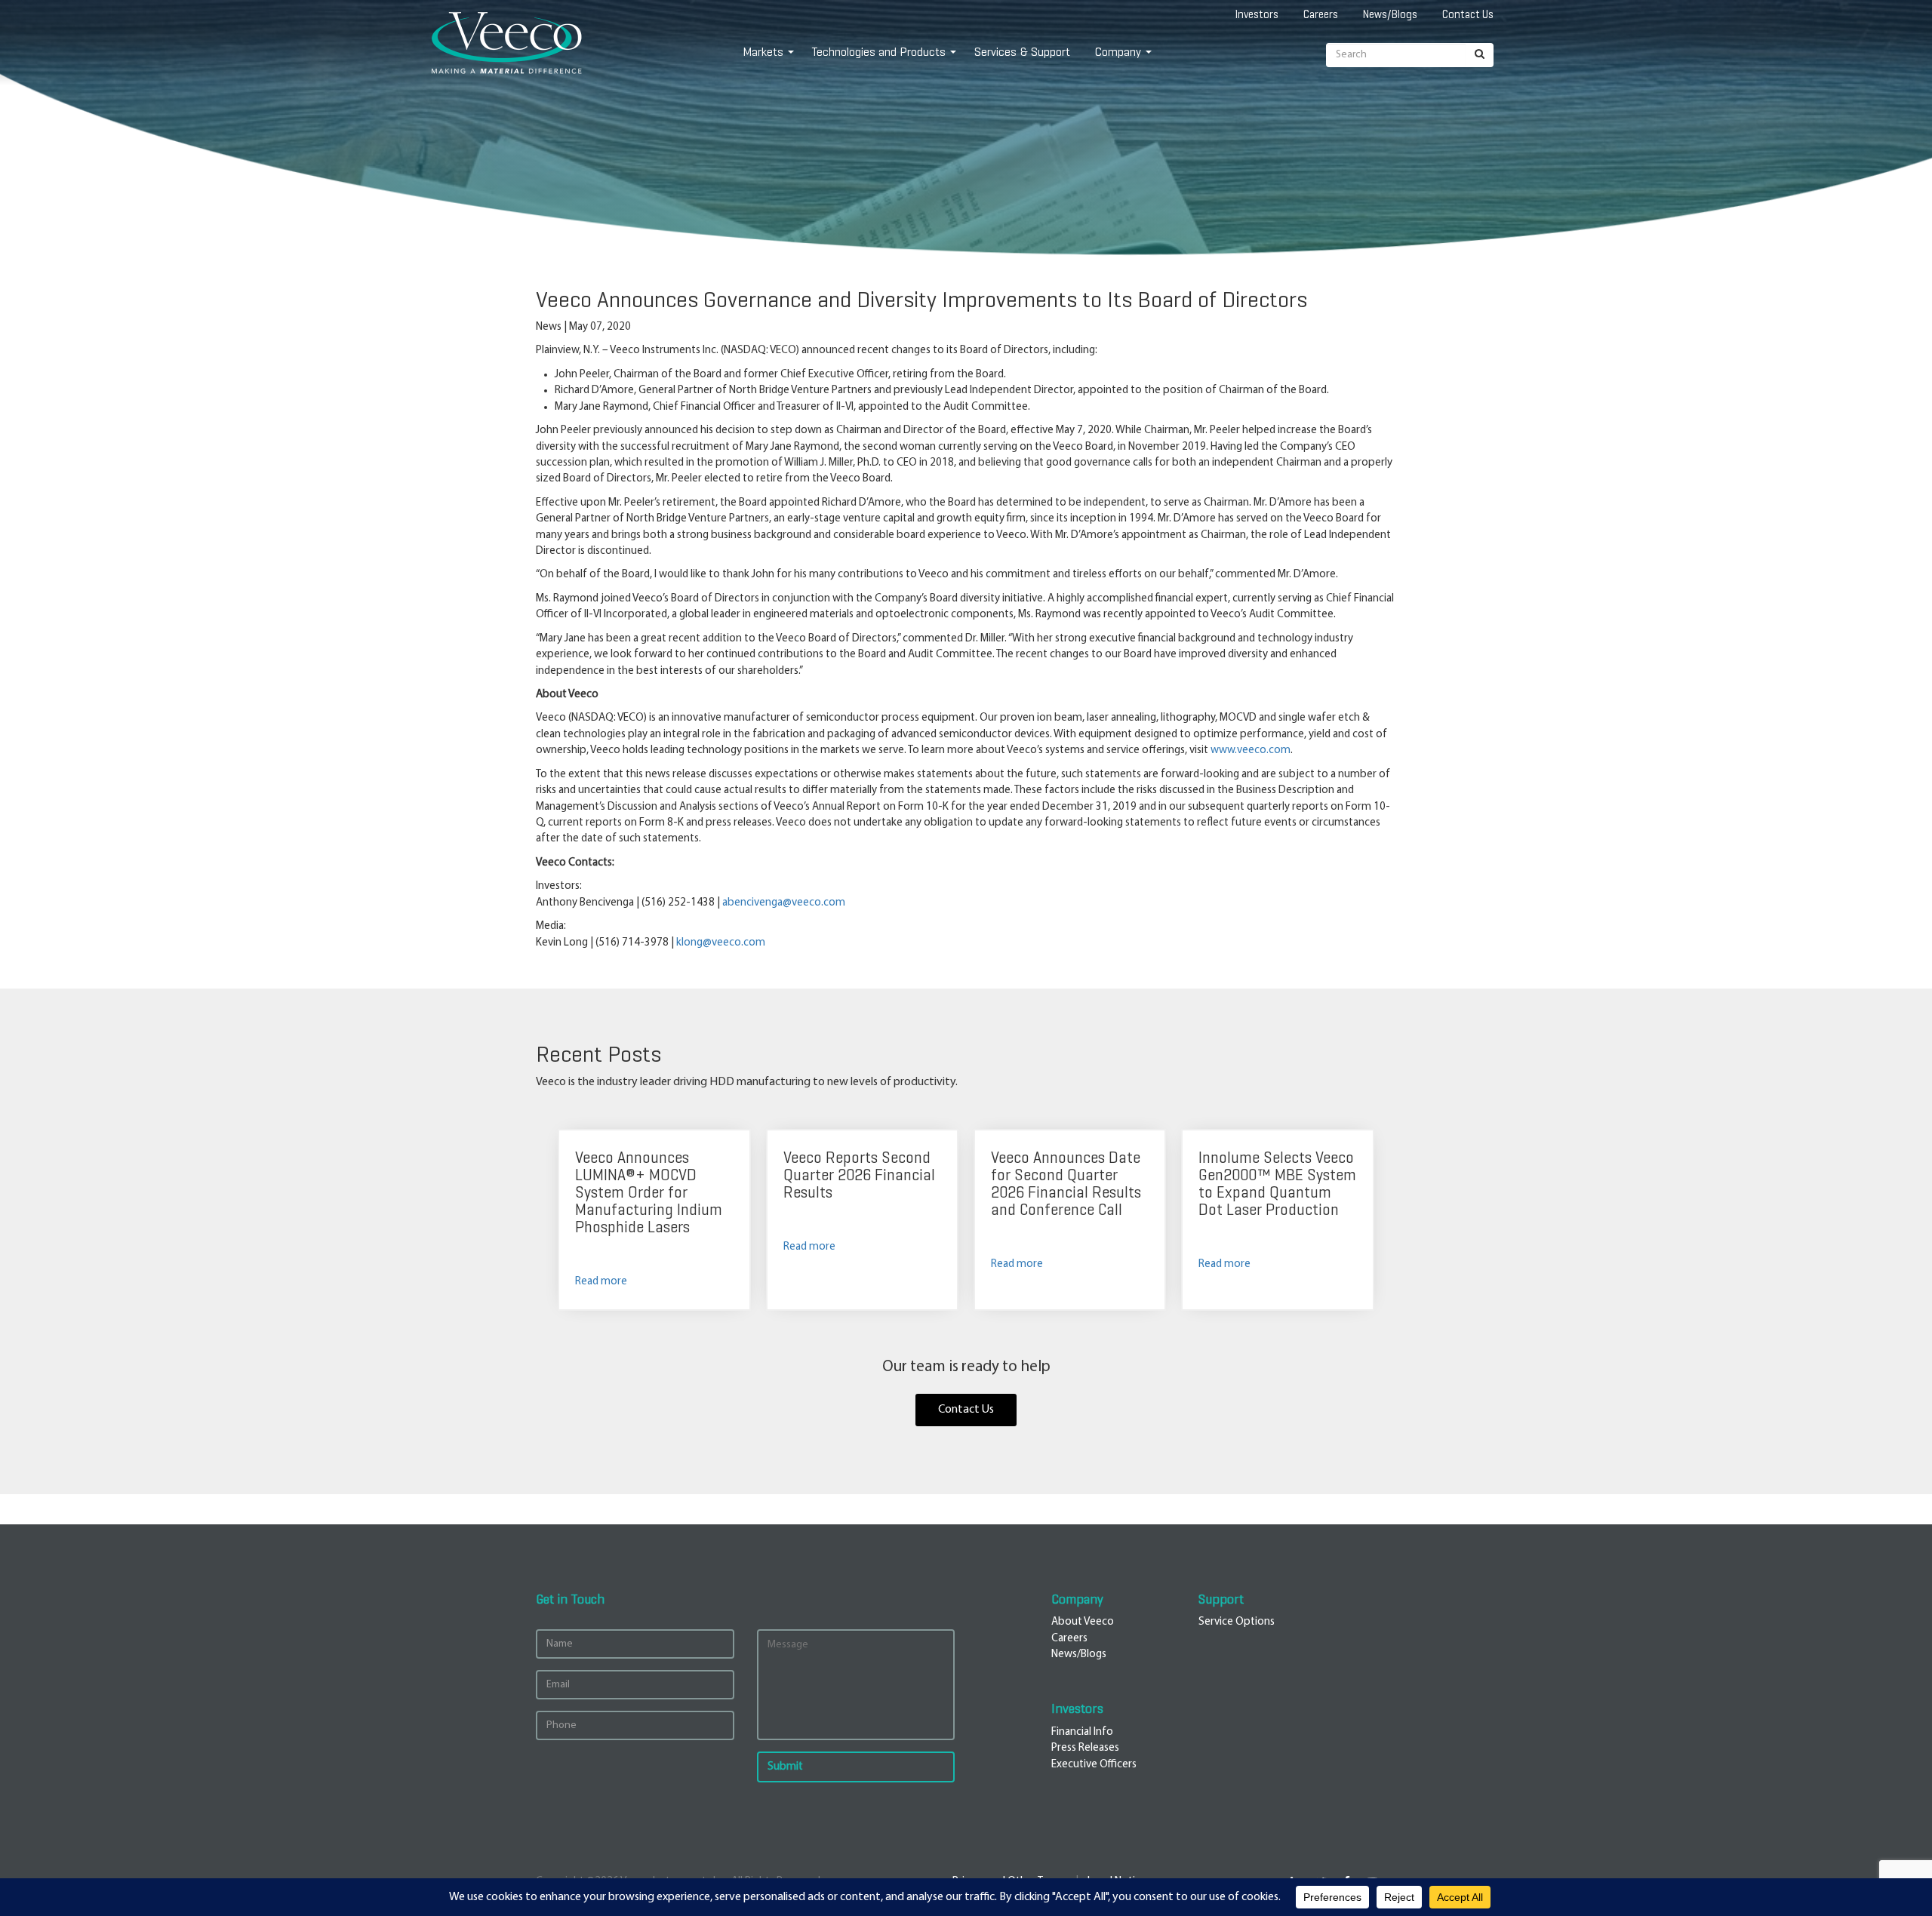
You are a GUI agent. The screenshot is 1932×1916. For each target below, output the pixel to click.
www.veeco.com (1251, 750)
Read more (601, 1282)
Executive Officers (1094, 1765)
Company (1118, 52)
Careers (1321, 14)
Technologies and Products (879, 52)
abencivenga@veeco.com (784, 903)
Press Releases (1085, 1748)
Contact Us (1468, 14)
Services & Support (1022, 52)
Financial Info (1082, 1732)
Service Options (1237, 1622)
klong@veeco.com (721, 943)
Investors (1257, 14)
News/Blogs (1390, 14)
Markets (763, 52)
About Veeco (1083, 1622)
